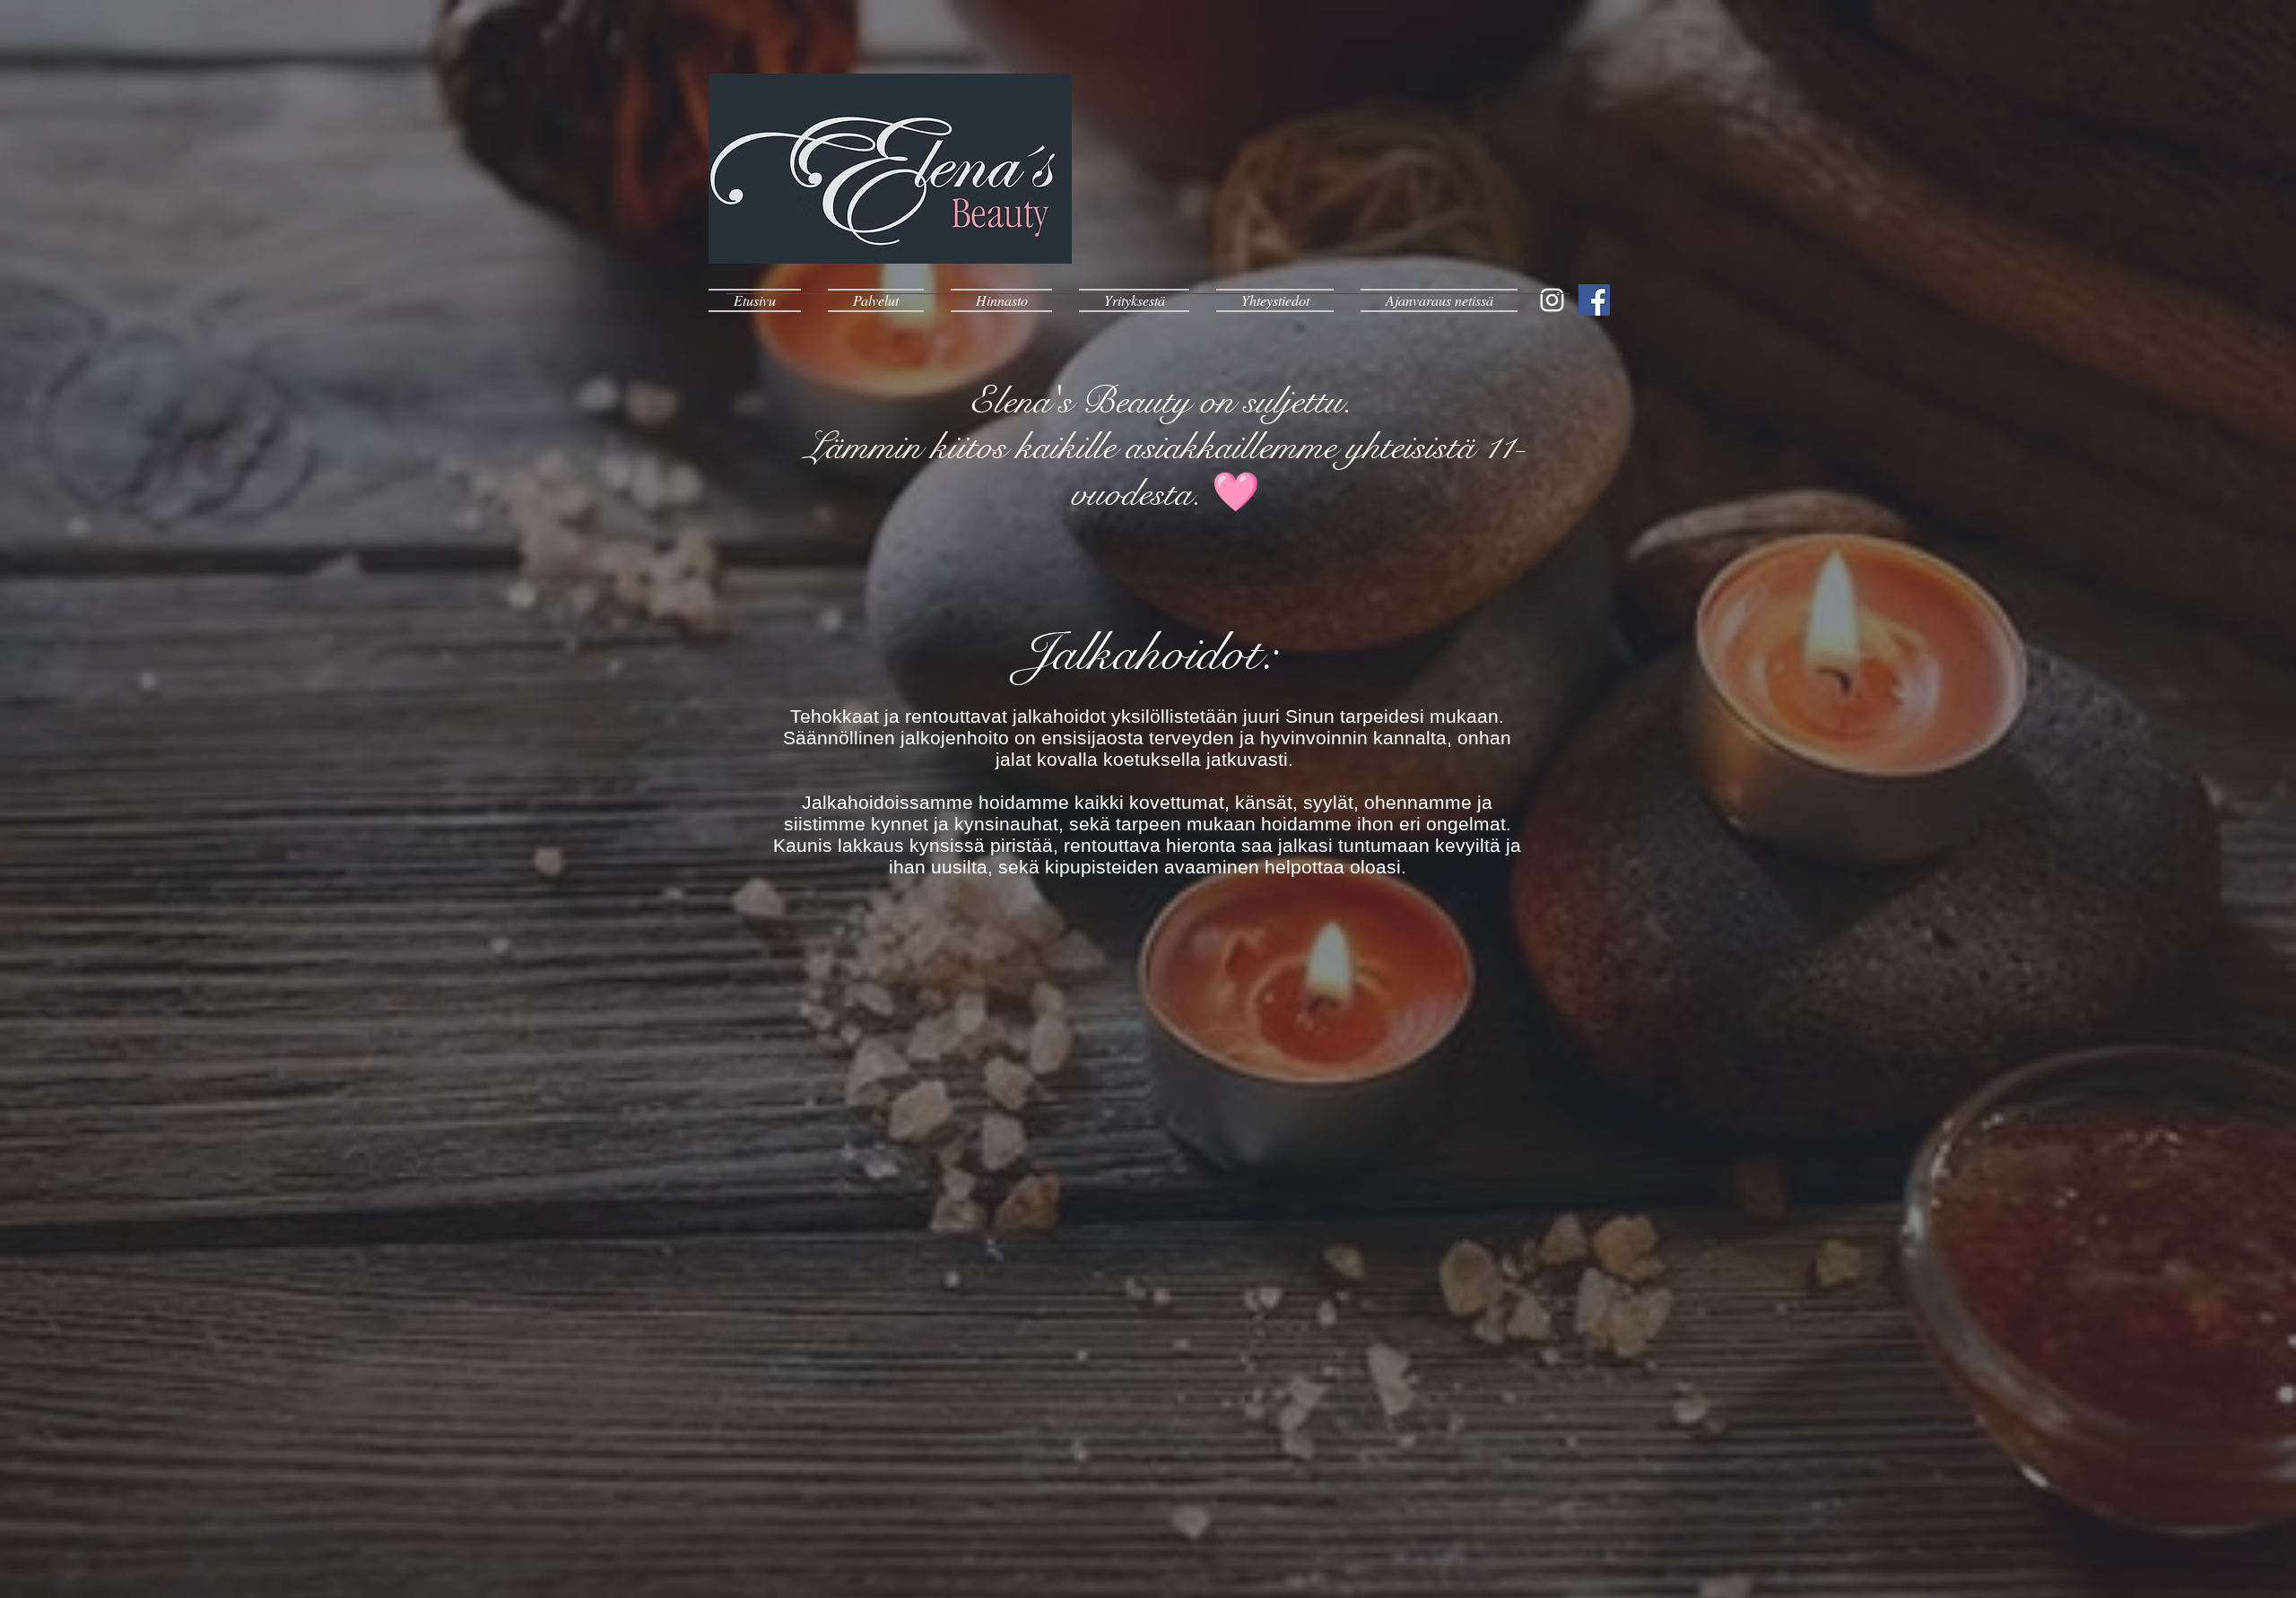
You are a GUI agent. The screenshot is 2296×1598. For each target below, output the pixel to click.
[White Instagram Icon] (1552, 300)
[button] (876, 300)
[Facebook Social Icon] (1594, 300)
